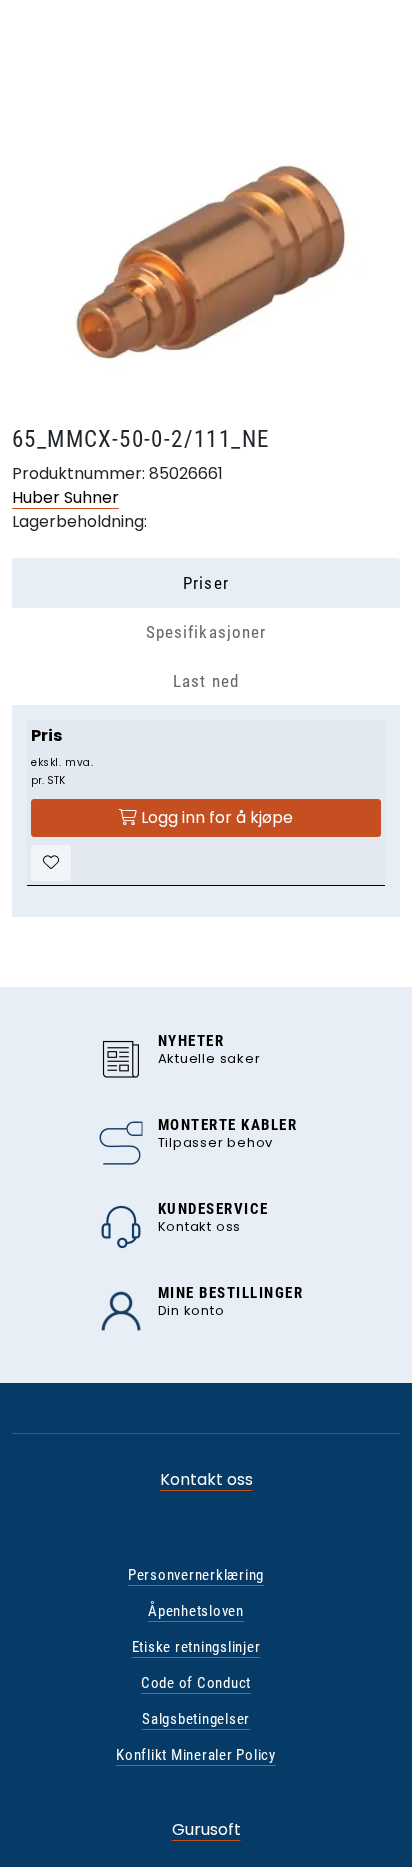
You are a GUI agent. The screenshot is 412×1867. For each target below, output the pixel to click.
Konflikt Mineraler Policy (196, 1755)
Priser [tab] (205, 583)
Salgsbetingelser (196, 1719)
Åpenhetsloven (196, 1611)
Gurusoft (206, 1829)
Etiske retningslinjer (196, 1647)
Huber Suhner (65, 497)
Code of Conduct (196, 1683)
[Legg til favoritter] (51, 863)
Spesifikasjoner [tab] (205, 632)
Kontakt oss (206, 1479)
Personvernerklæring (196, 1575)
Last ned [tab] (205, 681)
